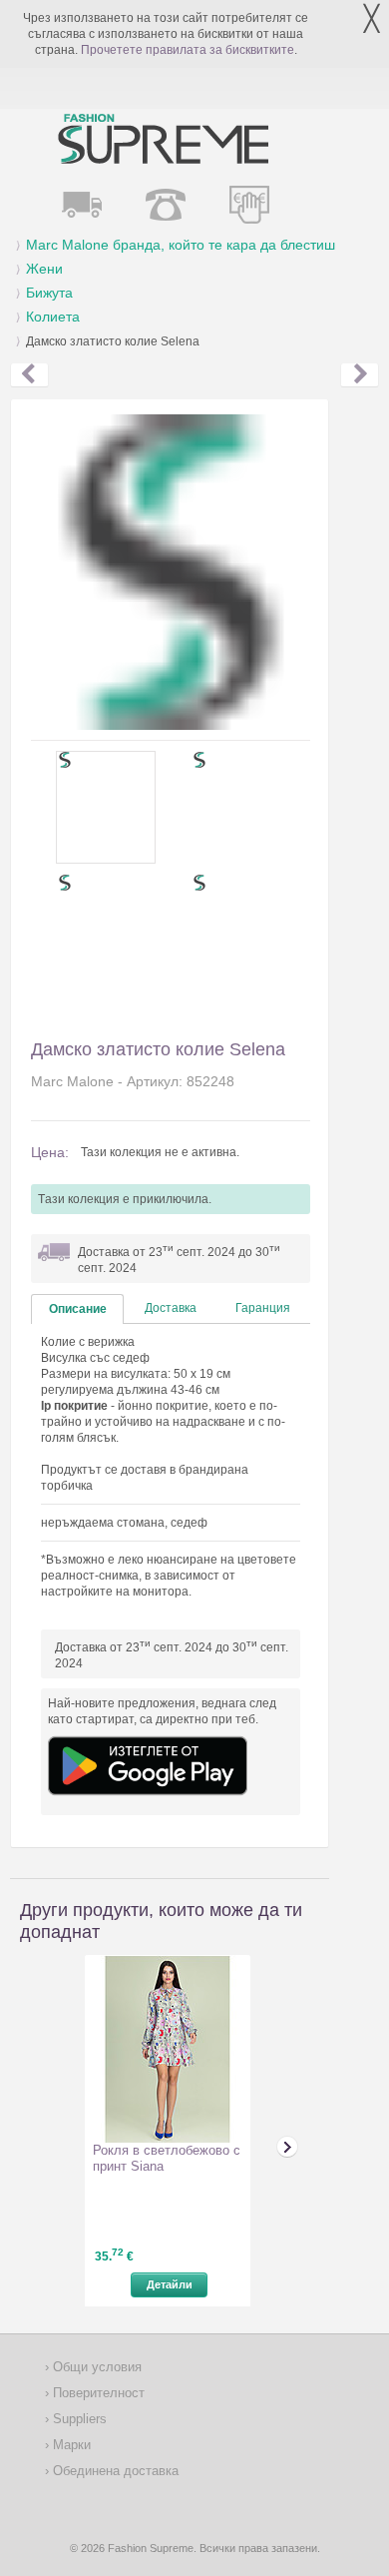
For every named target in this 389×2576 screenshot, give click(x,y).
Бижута (49, 293)
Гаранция (263, 1308)
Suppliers (78, 2419)
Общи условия (95, 2367)
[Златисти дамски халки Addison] (29, 375)
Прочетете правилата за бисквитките (188, 50)
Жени (44, 269)
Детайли (170, 2284)
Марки (70, 2445)
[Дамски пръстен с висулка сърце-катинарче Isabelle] (360, 375)
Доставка (171, 1308)
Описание (78, 1309)
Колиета (53, 317)
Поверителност (97, 2393)
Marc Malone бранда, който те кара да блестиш (181, 245)
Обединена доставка (114, 2471)
